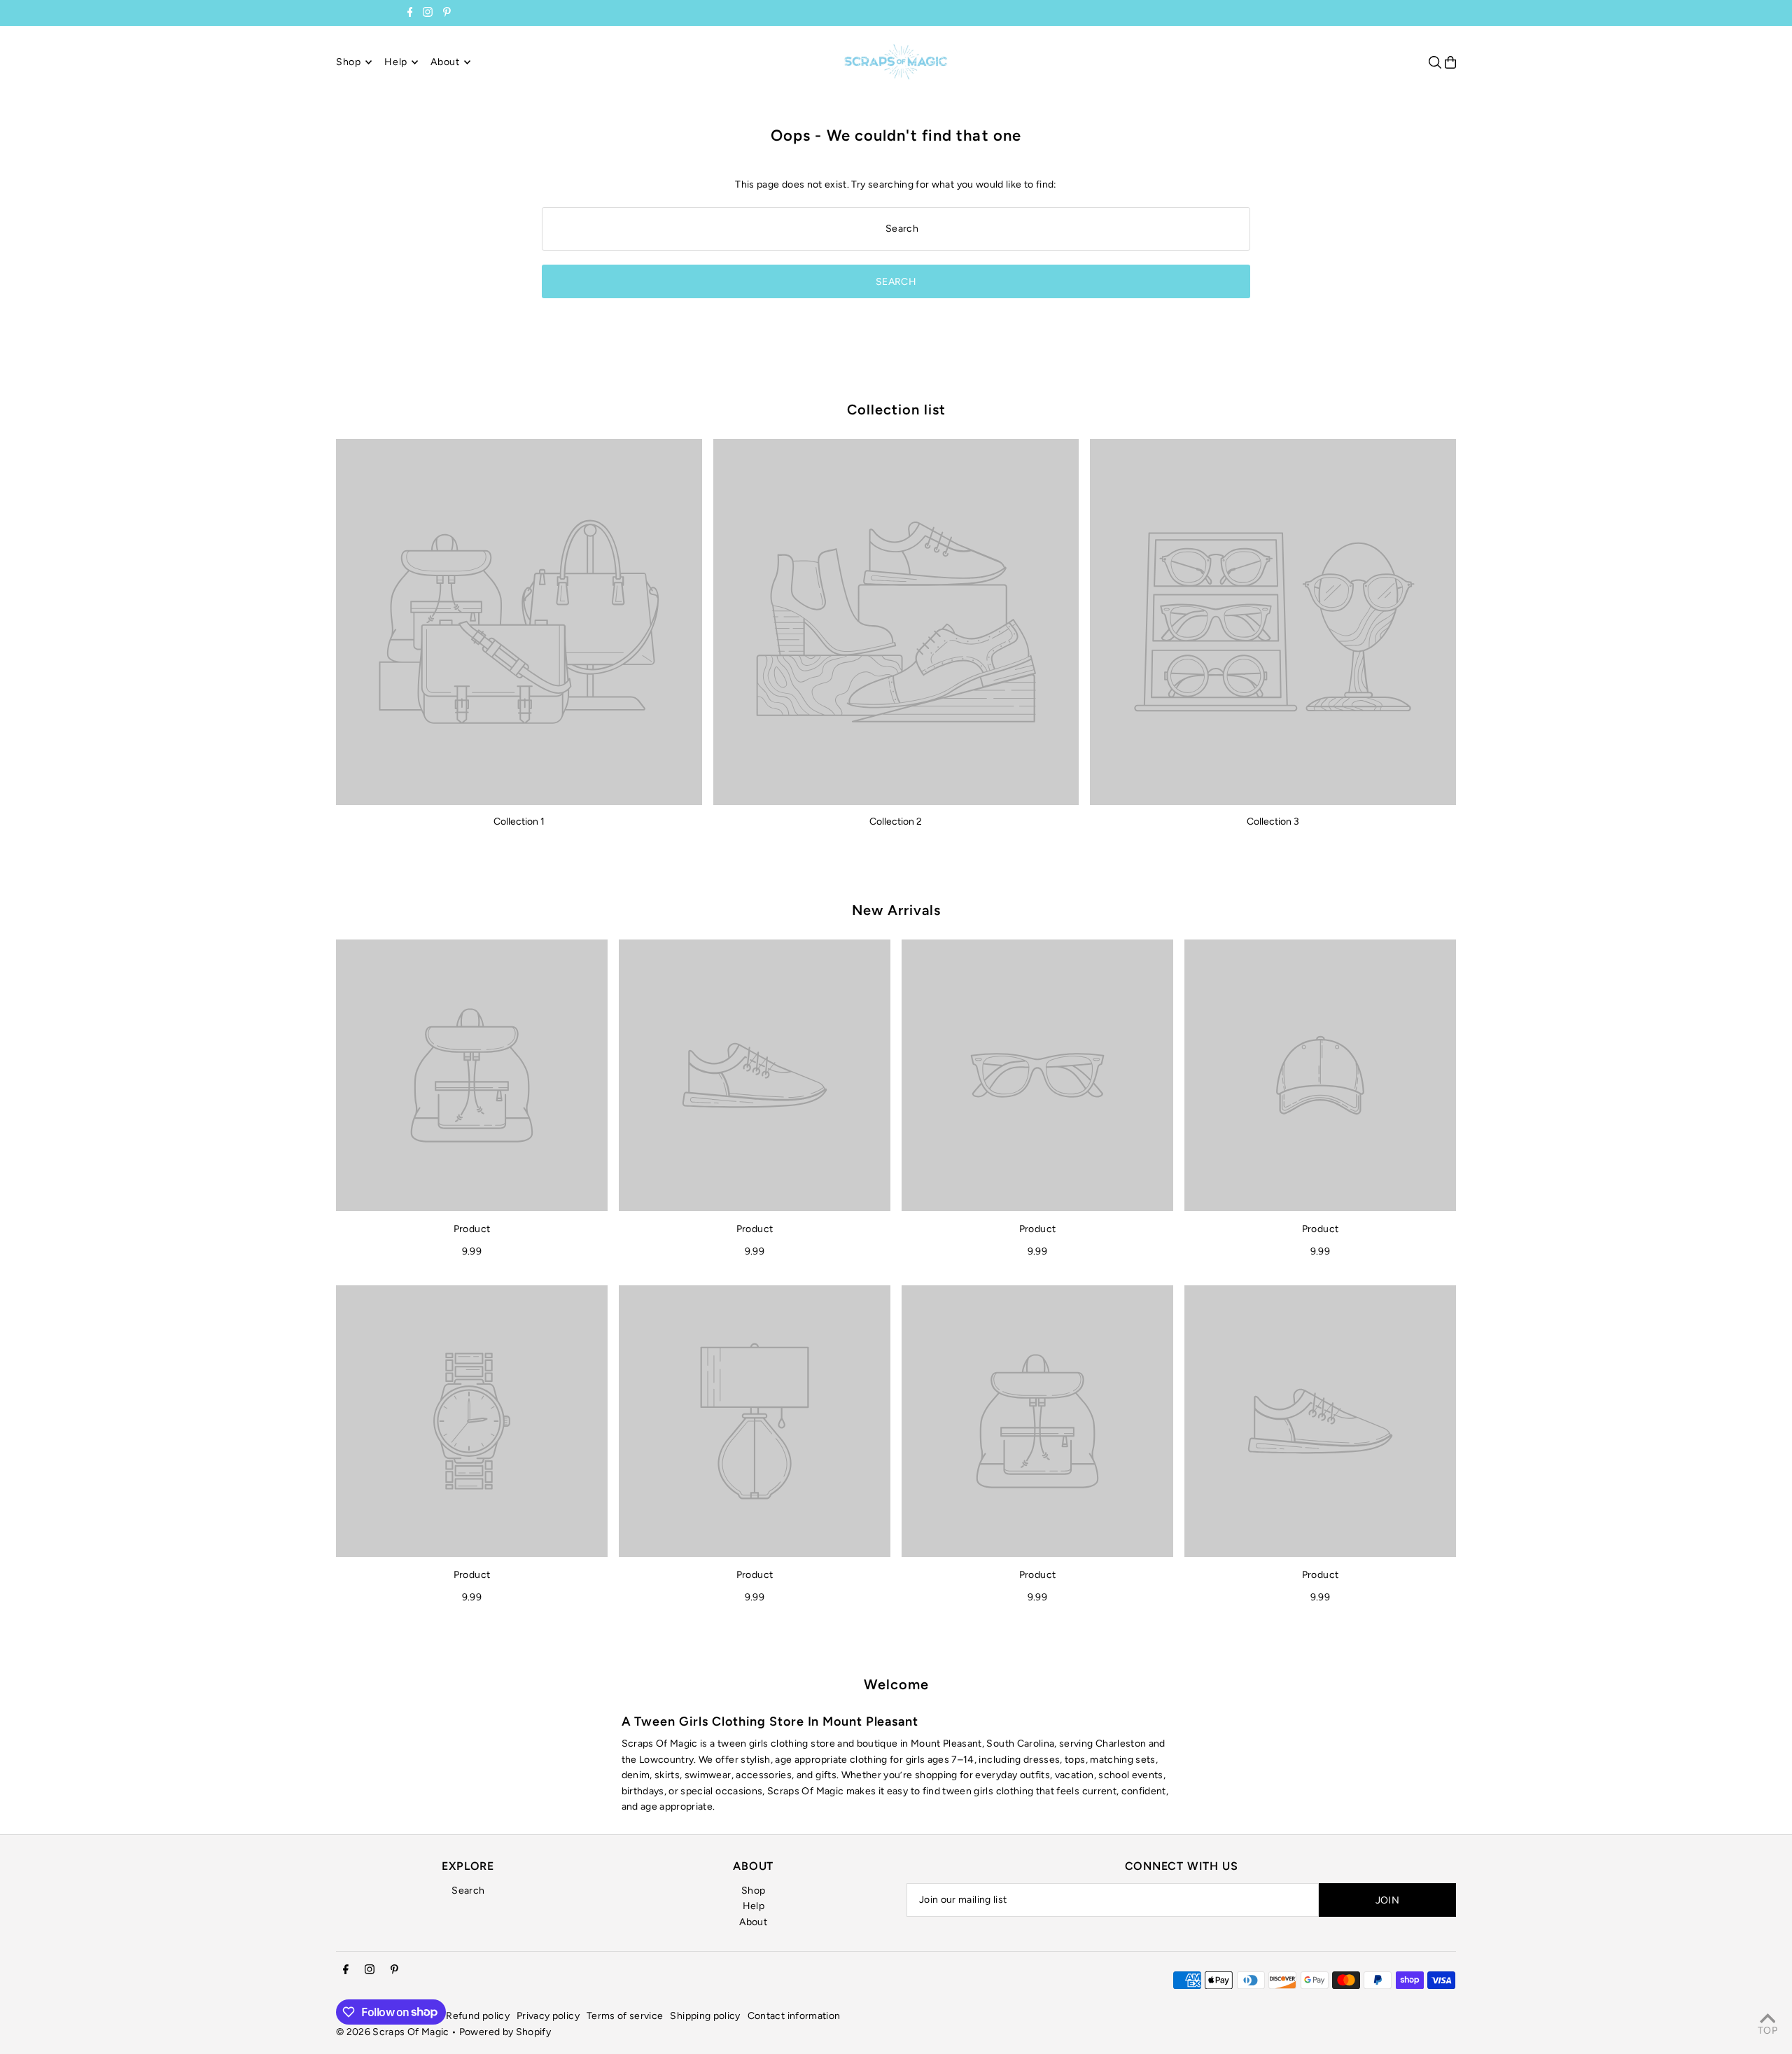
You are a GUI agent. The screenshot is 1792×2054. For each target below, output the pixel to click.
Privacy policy (548, 2016)
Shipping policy (705, 2016)
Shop (753, 1891)
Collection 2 (896, 822)
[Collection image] (519, 622)
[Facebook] (410, 14)
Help (754, 1906)
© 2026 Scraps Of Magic (393, 2032)
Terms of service (625, 2016)
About (753, 1922)
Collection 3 (1273, 822)
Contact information (794, 2016)
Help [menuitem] (396, 62)
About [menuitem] (445, 62)
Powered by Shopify (505, 2032)
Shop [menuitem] (349, 62)
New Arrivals (896, 910)
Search (468, 1891)
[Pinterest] (447, 14)
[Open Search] (1435, 62)
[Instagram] (428, 14)
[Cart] (1450, 62)
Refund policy (478, 2016)
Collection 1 (519, 822)
